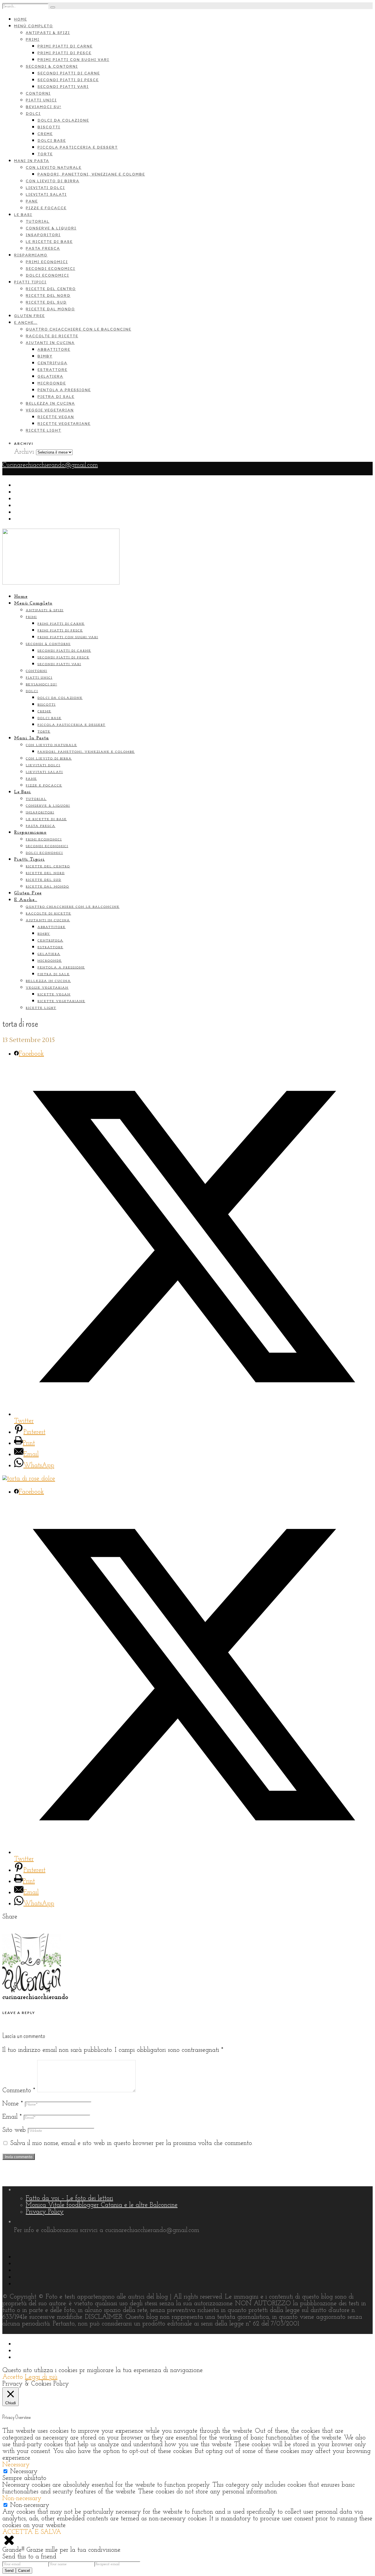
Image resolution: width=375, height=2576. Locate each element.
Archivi (24, 452)
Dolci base (52, 141)
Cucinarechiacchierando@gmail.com (50, 465)
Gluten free (29, 316)
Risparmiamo (31, 255)
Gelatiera (50, 376)
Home (21, 19)
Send (9, 2571)
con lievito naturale (54, 167)
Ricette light (44, 430)
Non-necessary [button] (22, 2498)
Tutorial (38, 221)
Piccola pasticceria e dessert (78, 147)
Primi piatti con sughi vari (73, 60)
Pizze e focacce (46, 208)
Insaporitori (43, 235)
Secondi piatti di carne (69, 73)
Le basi (23, 215)
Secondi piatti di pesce (68, 80)
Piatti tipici (30, 282)
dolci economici (47, 275)
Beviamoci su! (44, 107)
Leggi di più (41, 2377)
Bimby (45, 356)
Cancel (24, 2571)
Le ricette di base (49, 242)
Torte (45, 154)
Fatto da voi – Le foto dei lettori (69, 2198)
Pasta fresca (43, 248)
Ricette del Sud (46, 302)
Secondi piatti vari (63, 87)
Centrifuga (52, 363)
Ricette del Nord (48, 296)
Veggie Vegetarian (50, 410)
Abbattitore (54, 349)
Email (12, 2117)
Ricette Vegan (56, 417)
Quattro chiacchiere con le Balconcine (79, 329)
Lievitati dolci (45, 188)
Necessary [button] (16, 2465)
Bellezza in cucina (50, 403)
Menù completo (34, 26)
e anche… (26, 322)
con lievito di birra (53, 181)
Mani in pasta (32, 161)
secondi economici (51, 269)
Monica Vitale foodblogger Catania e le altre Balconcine (102, 2205)
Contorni (38, 93)
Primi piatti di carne (65, 46)
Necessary (24, 2472)
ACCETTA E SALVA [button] (32, 2532)
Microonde (52, 383)
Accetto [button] (13, 2377)
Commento (19, 2091)
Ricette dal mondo (50, 309)
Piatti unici (41, 100)
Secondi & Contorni (52, 66)
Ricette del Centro (51, 289)
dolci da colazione (63, 120)
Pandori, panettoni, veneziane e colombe (91, 174)
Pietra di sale (56, 397)
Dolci (33, 114)
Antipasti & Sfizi (48, 33)
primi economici (47, 262)
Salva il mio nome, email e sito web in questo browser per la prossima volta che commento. (132, 2143)
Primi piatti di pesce (64, 53)
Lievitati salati (46, 194)
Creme (45, 134)
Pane (32, 201)
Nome (13, 2104)
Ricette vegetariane (64, 424)
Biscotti (49, 127)
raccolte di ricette (52, 336)
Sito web (14, 2130)
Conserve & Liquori (51, 228)
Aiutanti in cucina (50, 343)
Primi (33, 39)
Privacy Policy (45, 2212)
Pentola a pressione (64, 390)
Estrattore (52, 370)
